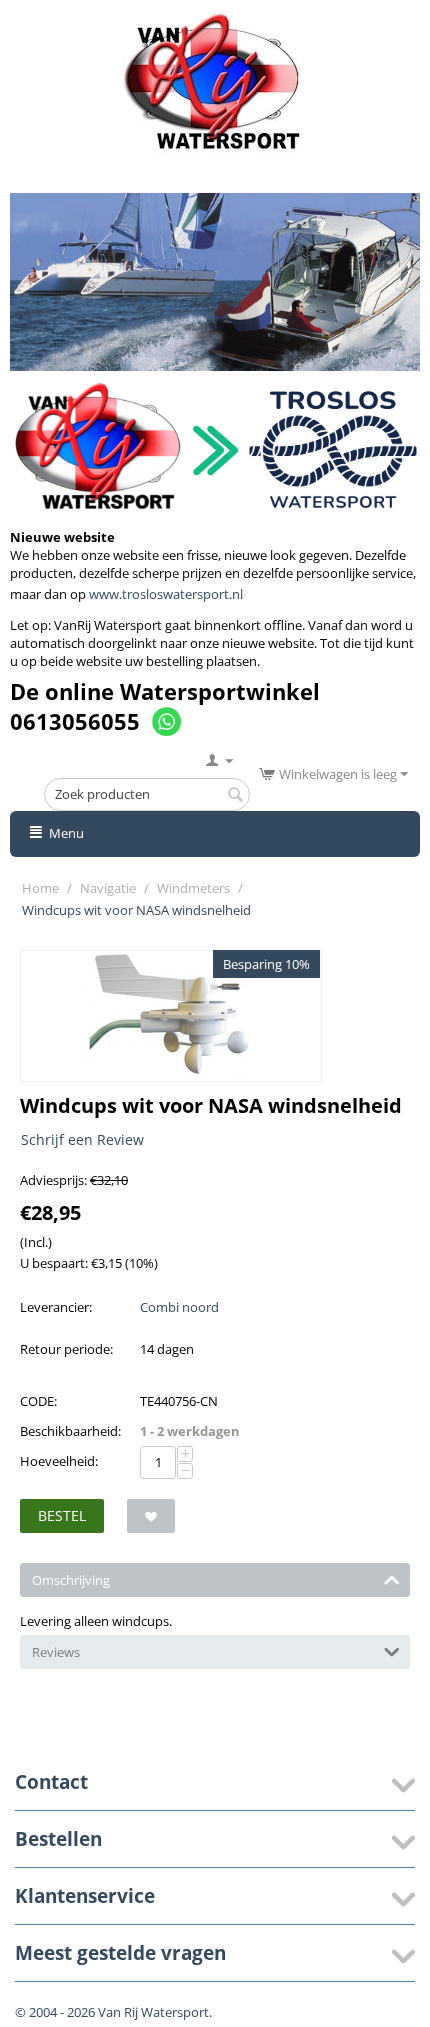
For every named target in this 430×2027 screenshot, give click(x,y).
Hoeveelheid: (59, 1461)
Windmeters (193, 888)
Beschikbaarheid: (70, 1431)
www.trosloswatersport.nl (166, 594)
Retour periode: (66, 1349)
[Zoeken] (235, 796)
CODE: (38, 1401)
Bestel (62, 1515)
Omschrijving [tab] (71, 1580)
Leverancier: (56, 1307)
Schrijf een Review (82, 1139)
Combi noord (179, 1307)
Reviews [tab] (56, 1652)
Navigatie (108, 888)
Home (40, 888)
